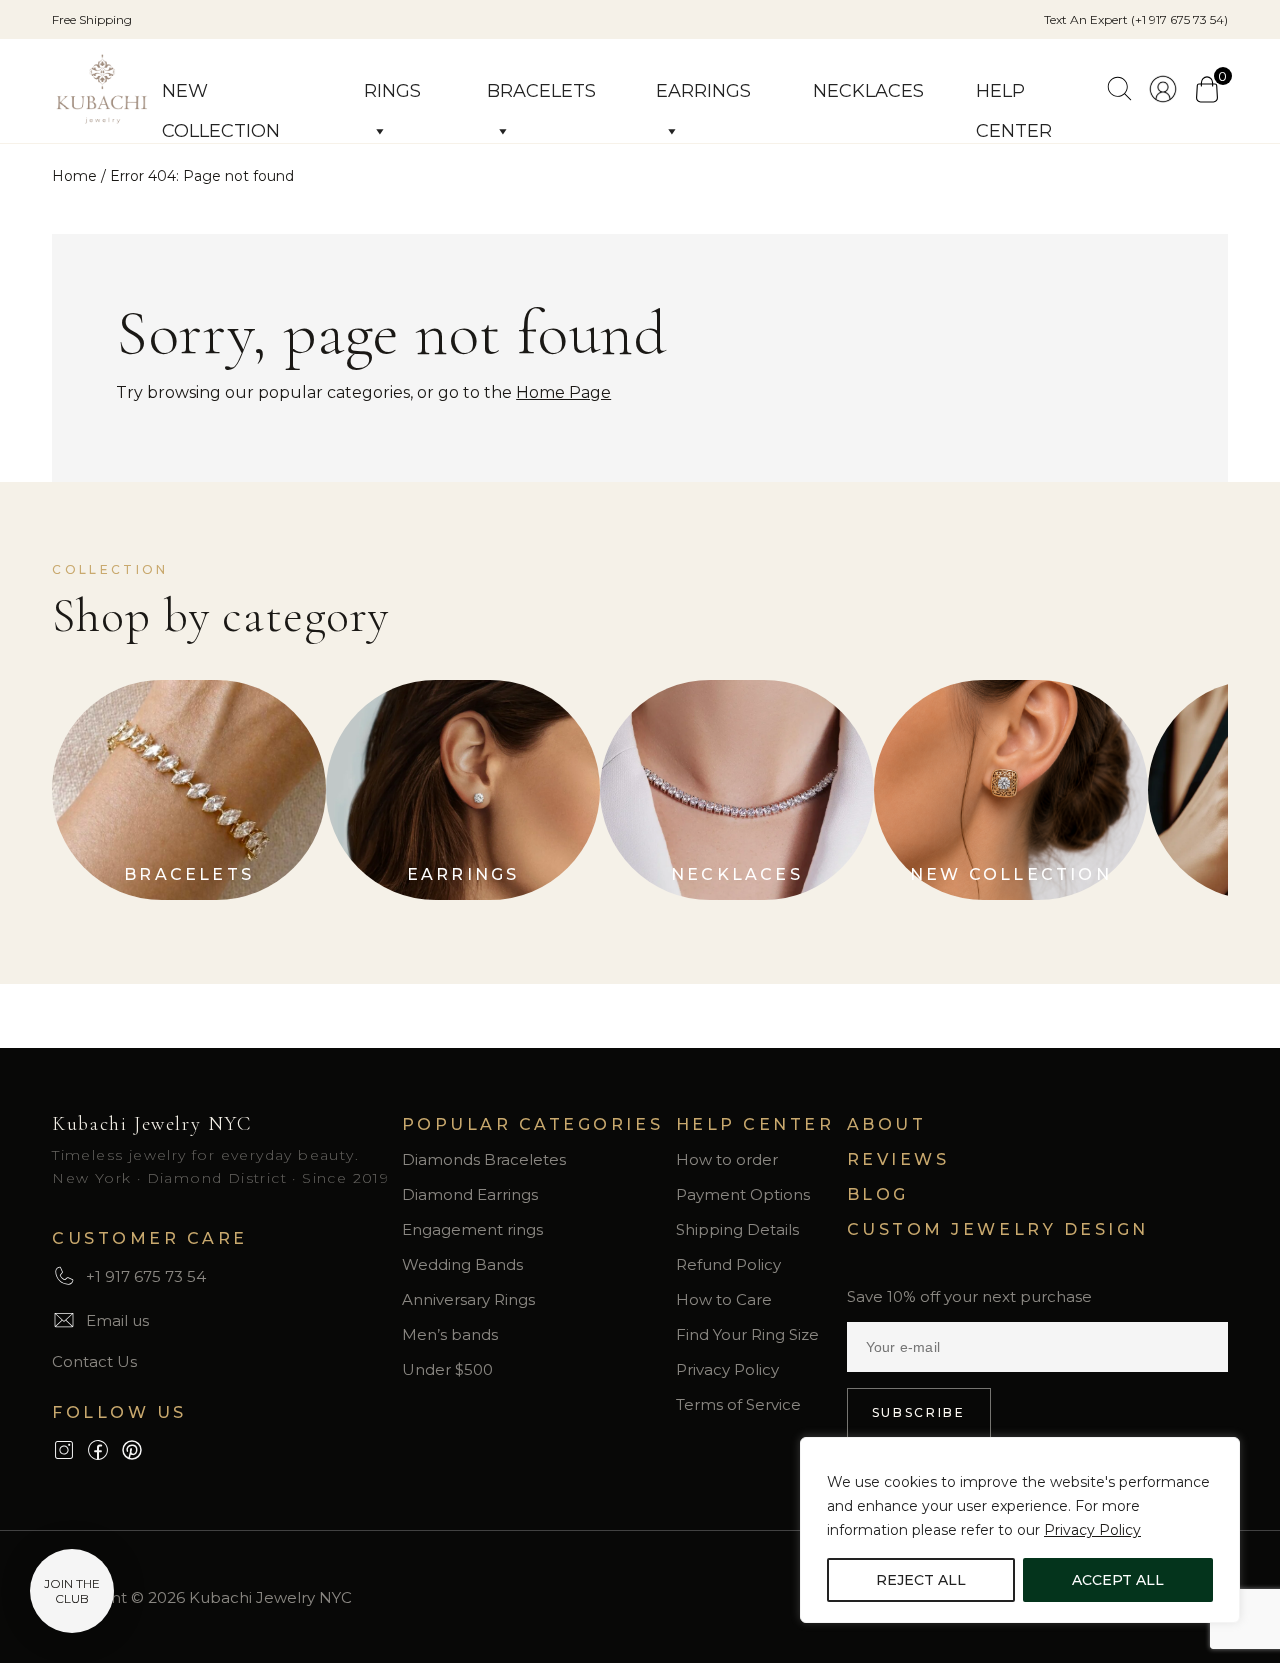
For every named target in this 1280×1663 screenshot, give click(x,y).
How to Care (724, 1299)
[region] (1020, 1530)
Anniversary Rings (468, 1299)
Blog (878, 1194)
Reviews (898, 1159)
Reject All (921, 1580)
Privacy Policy (1092, 1530)
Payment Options (743, 1194)
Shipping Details (737, 1229)
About (887, 1124)
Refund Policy (728, 1264)
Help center (1014, 95)
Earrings (703, 91)
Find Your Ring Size (747, 1334)
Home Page (563, 392)
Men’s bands (450, 1334)
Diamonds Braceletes (484, 1159)
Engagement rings (472, 1229)
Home (74, 176)
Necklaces (868, 91)
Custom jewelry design (998, 1229)
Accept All (1118, 1580)
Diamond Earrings (470, 1194)
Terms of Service (738, 1404)
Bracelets (541, 91)
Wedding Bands (462, 1264)
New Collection (221, 95)
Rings (392, 91)
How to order (727, 1159)
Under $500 (447, 1369)
